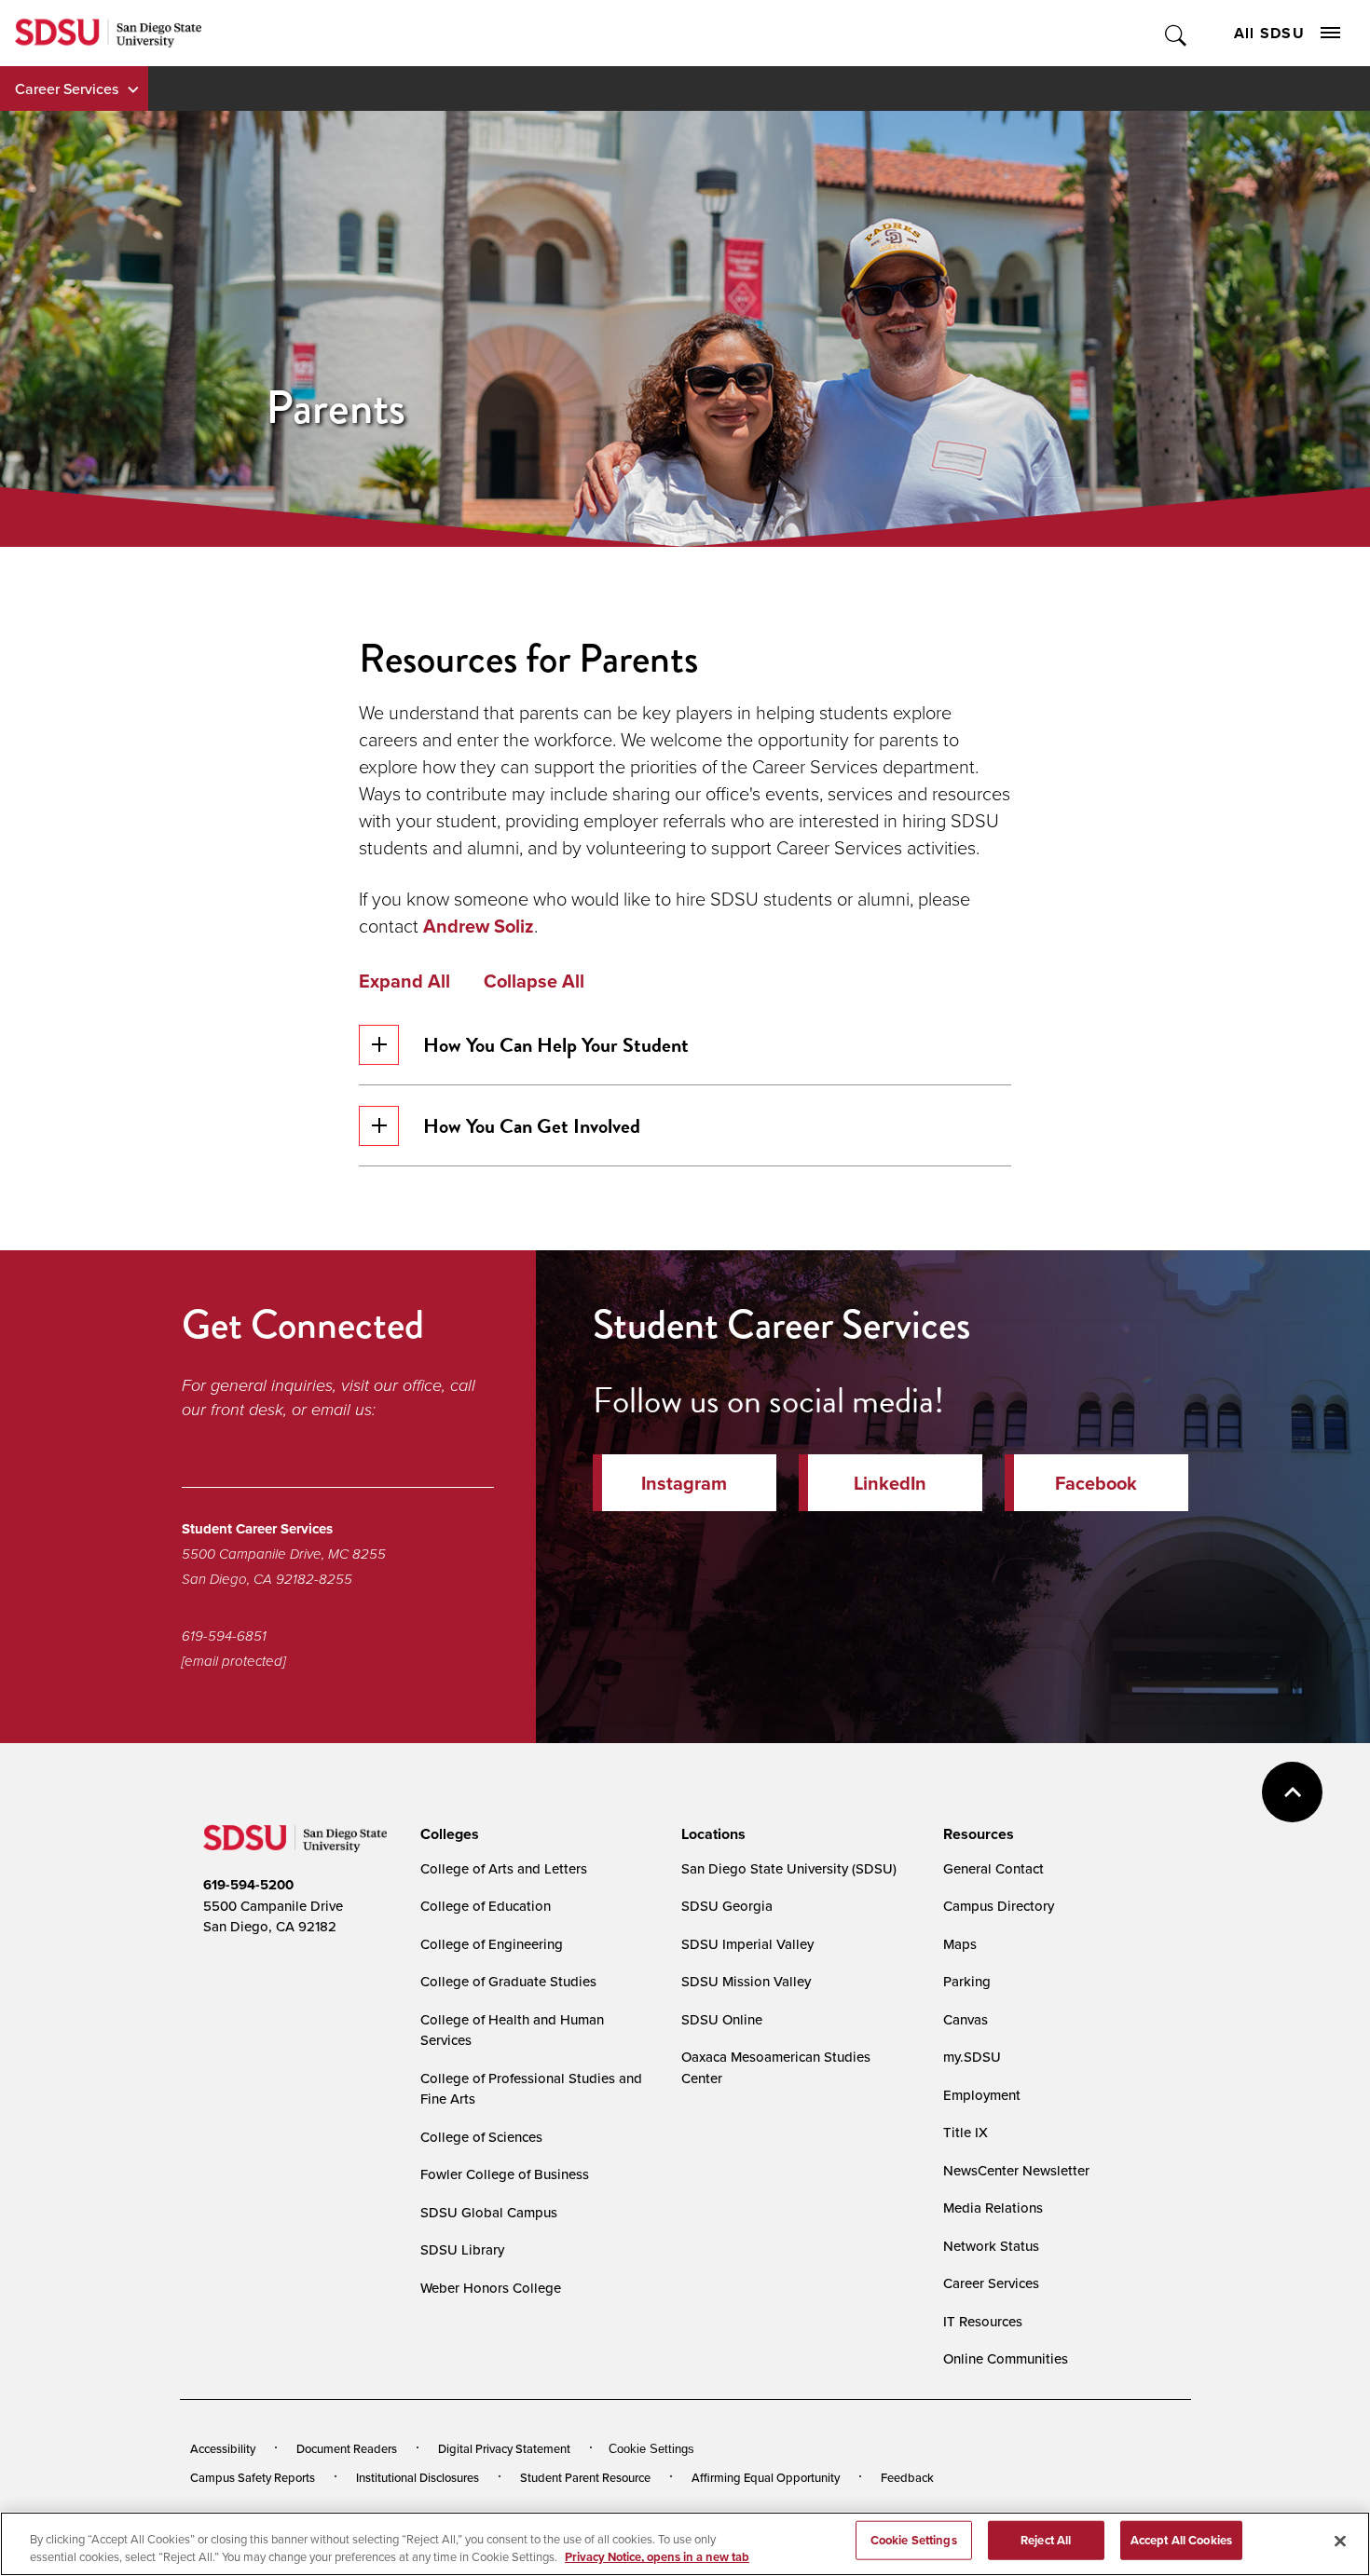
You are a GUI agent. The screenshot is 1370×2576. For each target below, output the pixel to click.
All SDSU (1269, 33)
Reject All (1046, 2540)
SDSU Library (462, 2249)
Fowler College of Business (505, 2174)
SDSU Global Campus (489, 2212)
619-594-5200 (248, 1885)
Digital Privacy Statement (504, 2448)
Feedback (907, 2477)
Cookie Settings (651, 2449)
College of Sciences (481, 2137)
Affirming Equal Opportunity (766, 2477)
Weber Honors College (491, 2288)
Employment (982, 2095)
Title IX (966, 2132)
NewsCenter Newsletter (1016, 2170)
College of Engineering (492, 1944)
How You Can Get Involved (532, 1126)
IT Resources (983, 2321)
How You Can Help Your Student (556, 1045)
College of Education (486, 1906)
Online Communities (1006, 2358)
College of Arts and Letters (504, 1868)
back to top (1292, 1792)
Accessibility (223, 2448)
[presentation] (447, 1834)
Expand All (404, 981)
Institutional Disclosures (418, 2477)
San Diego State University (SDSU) (789, 1868)
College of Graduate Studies (508, 1981)
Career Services (67, 89)
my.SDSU (972, 2057)
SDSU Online (722, 2019)
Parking (967, 1981)
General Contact (993, 1868)
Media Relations (993, 2208)
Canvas (966, 2019)
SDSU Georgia (727, 1906)
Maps (960, 1944)
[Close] (1340, 2542)
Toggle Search (1177, 33)
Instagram (684, 1483)
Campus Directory (999, 1906)
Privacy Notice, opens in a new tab (657, 2557)
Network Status (991, 2246)
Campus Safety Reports (253, 2477)
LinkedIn (890, 1483)
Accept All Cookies (1181, 2540)
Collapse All (534, 981)
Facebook (1096, 1483)
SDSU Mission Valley (746, 1981)
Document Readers (347, 2448)
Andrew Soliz (479, 926)
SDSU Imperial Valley (747, 1944)
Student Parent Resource (585, 2477)
